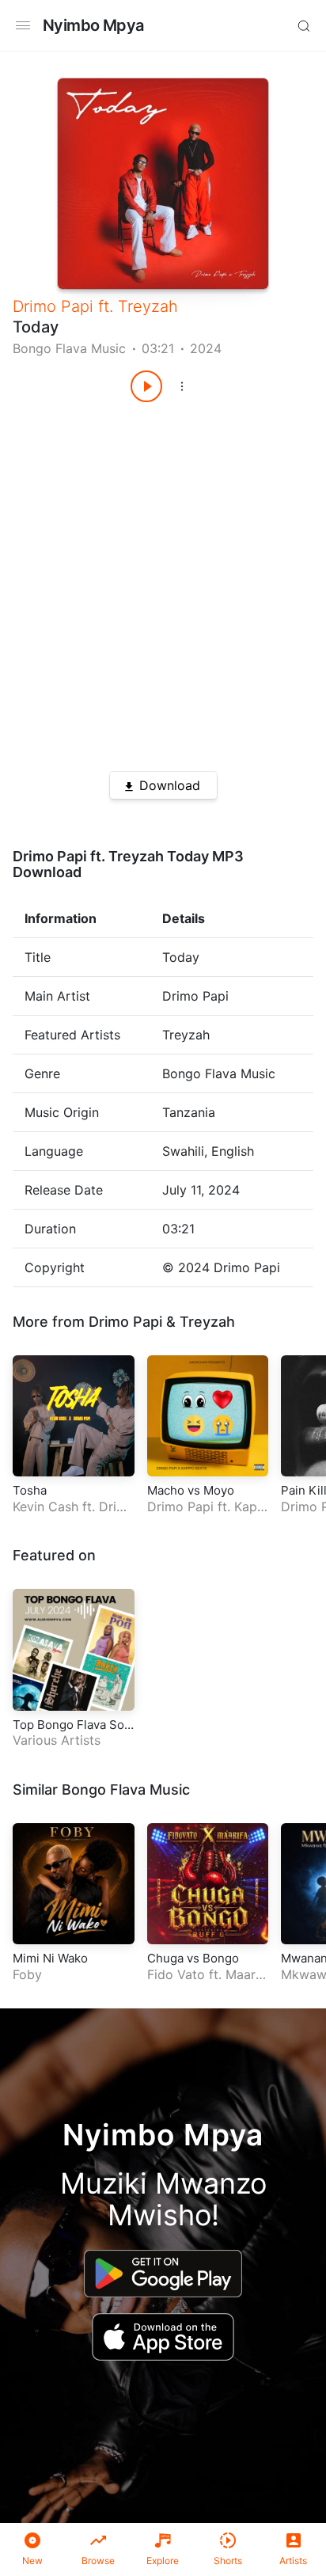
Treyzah (148, 306)
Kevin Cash (45, 1506)
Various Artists (57, 1740)
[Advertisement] (163, 581)
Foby (27, 1974)
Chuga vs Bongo (193, 1958)
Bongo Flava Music (69, 348)
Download (170, 785)
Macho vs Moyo (191, 1490)
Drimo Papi (53, 306)
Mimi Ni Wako (50, 1958)
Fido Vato (176, 1974)
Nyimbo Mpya (93, 25)
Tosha (30, 1490)
